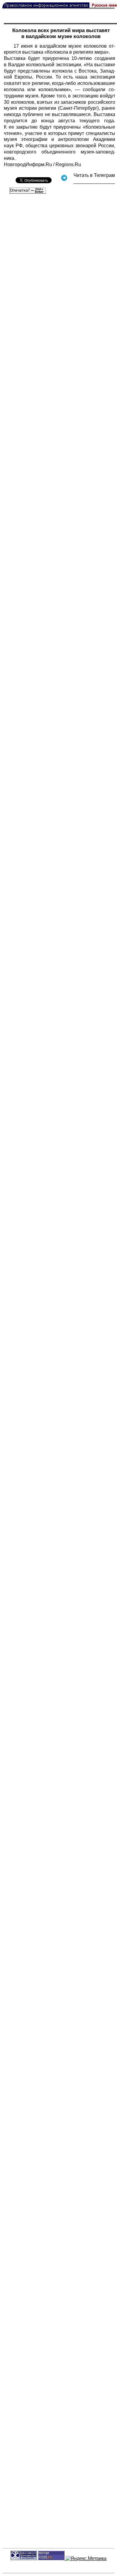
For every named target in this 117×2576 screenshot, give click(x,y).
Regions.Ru (68, 164)
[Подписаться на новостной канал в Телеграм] (94, 182)
